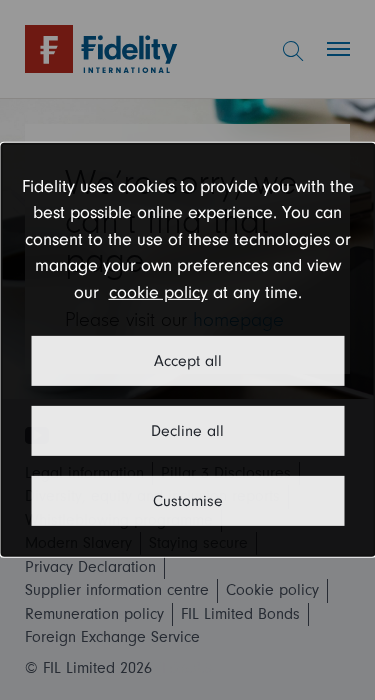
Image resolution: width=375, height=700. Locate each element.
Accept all (188, 361)
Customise (188, 501)
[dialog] (187, 350)
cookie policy (158, 292)
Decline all (187, 431)
